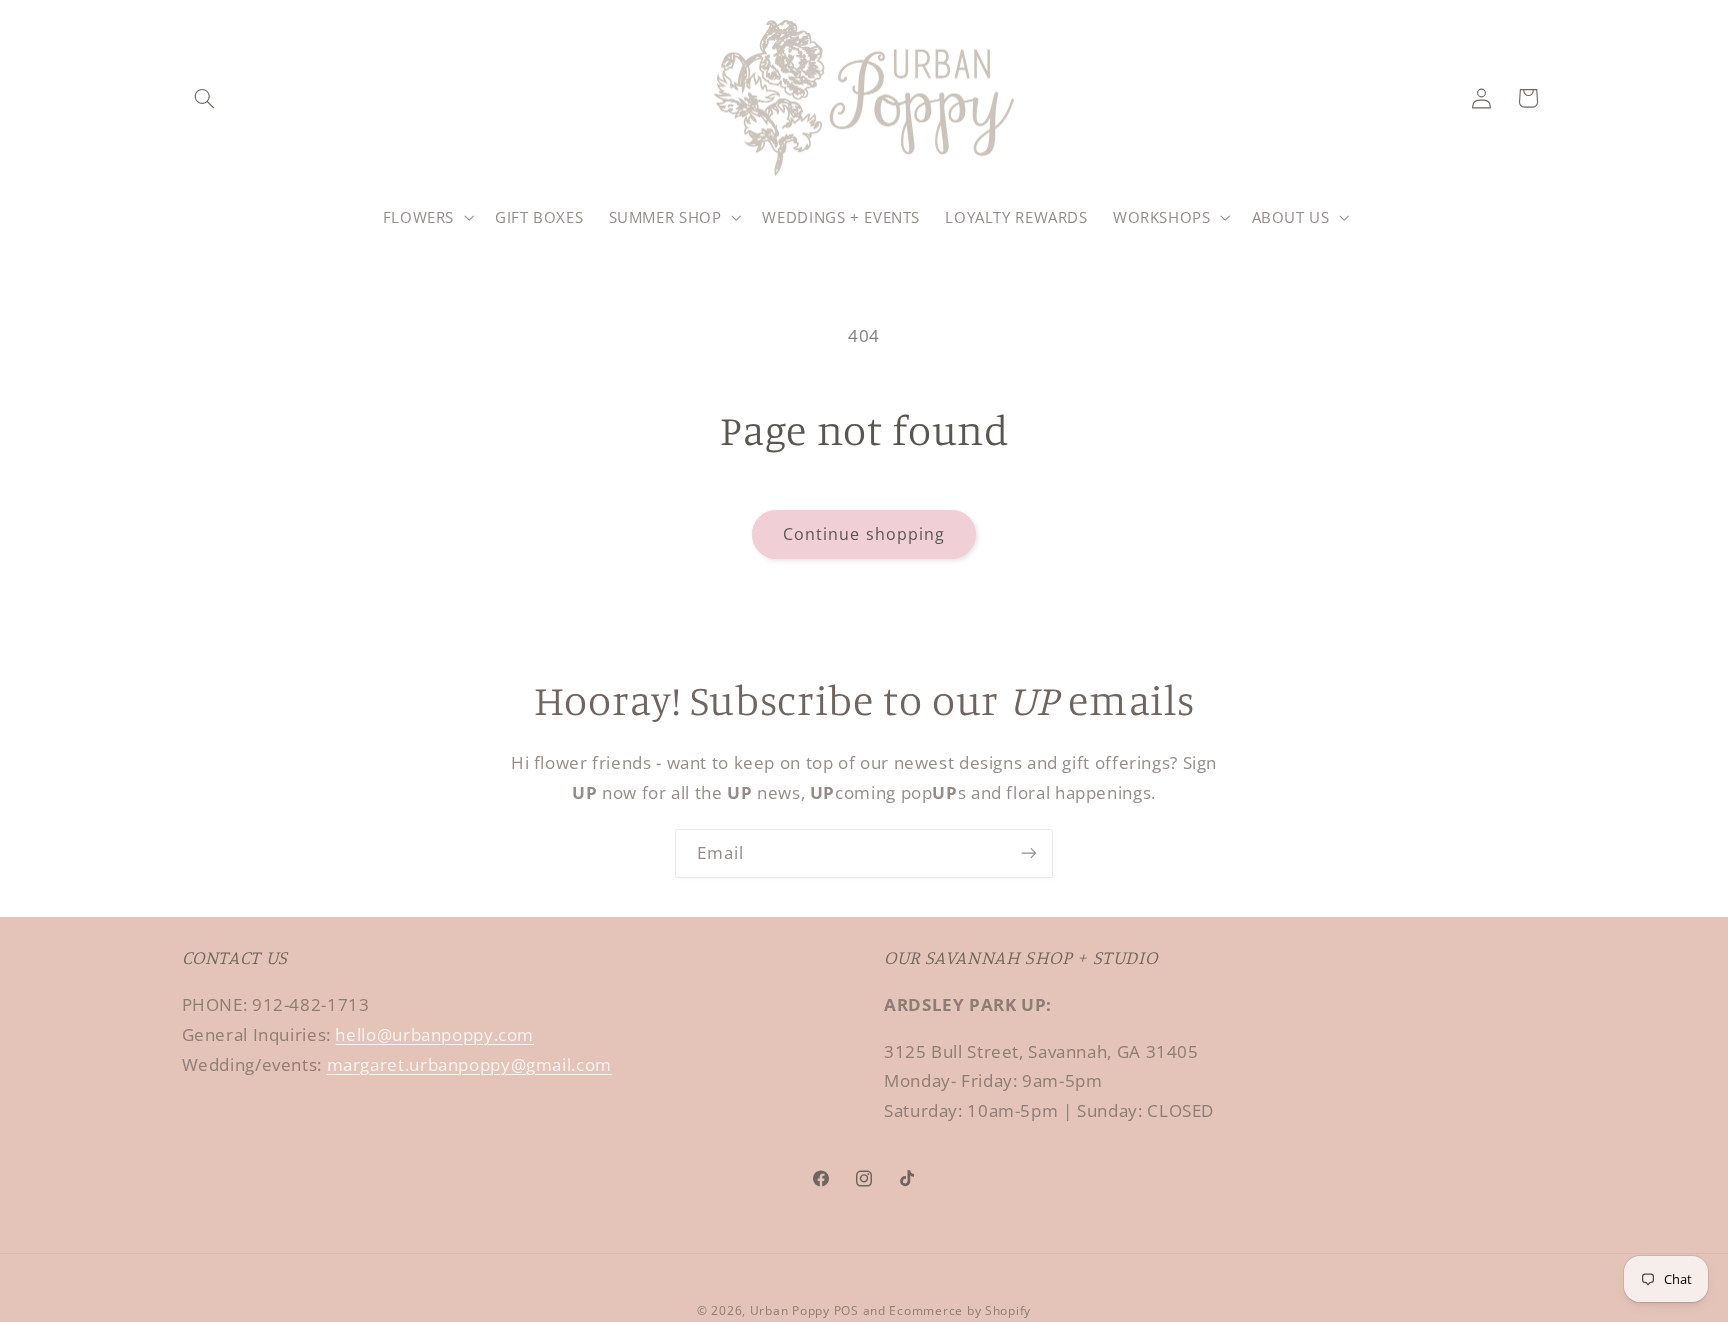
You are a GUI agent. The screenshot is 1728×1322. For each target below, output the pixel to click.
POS (846, 1310)
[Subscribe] (1029, 853)
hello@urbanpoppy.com (434, 1034)
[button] (205, 98)
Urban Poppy (790, 1310)
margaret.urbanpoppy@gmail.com (469, 1064)
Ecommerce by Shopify (960, 1310)
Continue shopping (864, 534)
